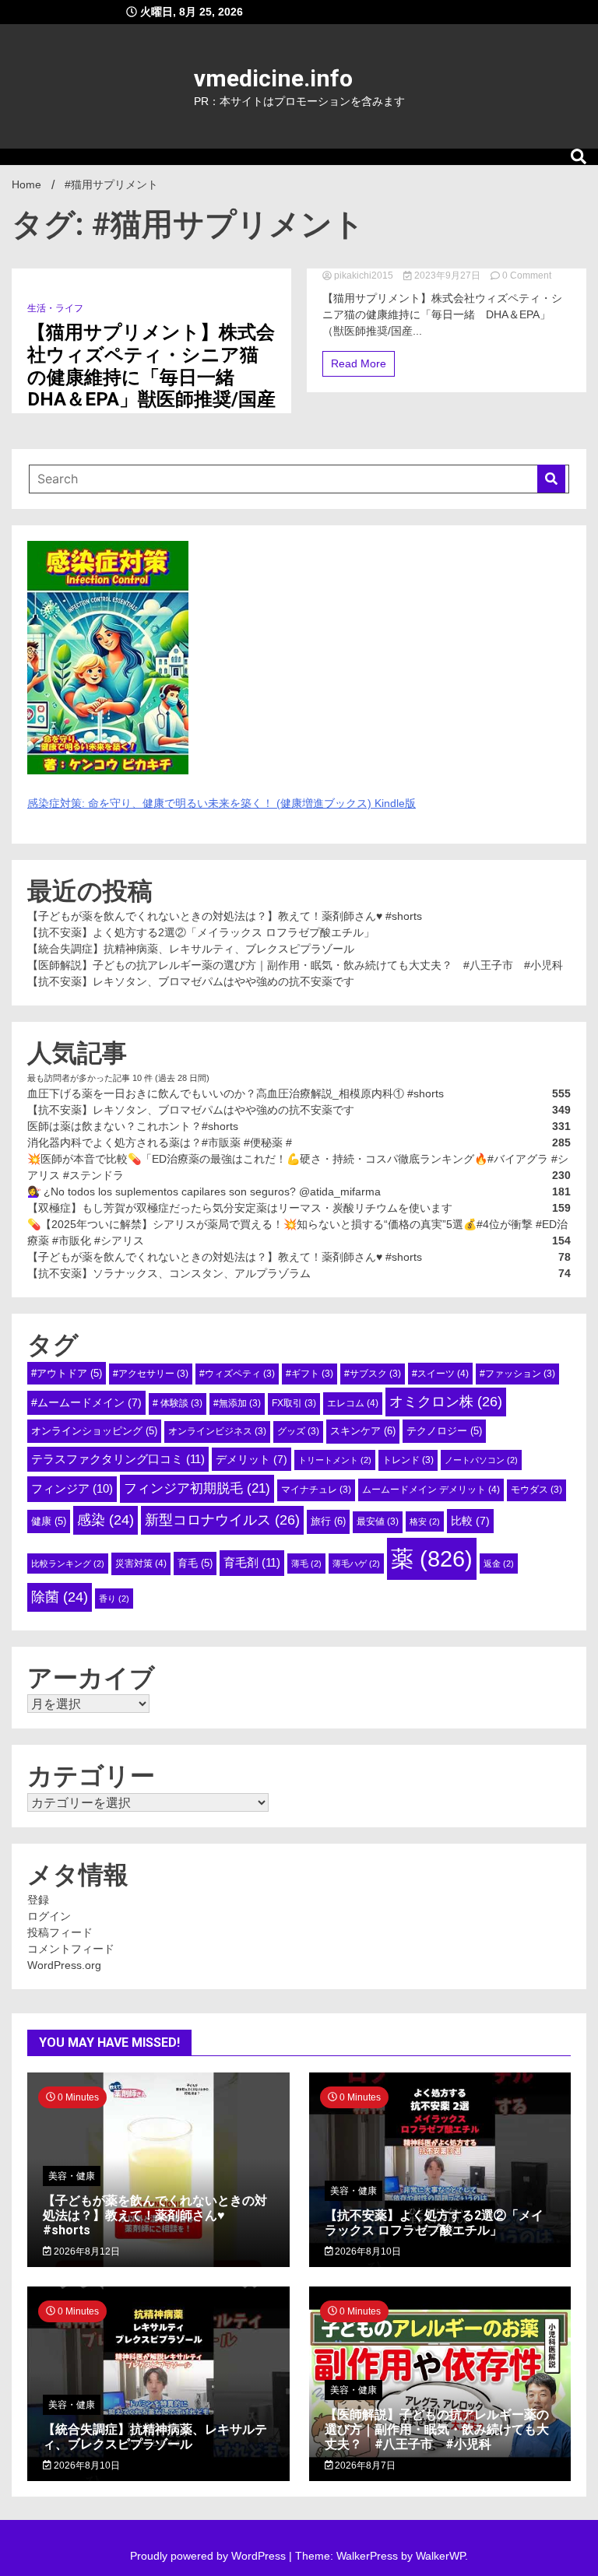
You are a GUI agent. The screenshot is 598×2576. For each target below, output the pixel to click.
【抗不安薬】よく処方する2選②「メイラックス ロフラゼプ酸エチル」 (201, 932)
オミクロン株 (446, 1402)
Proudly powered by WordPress (209, 2556)
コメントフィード (71, 1949)
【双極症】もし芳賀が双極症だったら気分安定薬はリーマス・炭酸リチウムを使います (240, 1208)
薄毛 (306, 1563)
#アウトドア (67, 1373)
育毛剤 (252, 1562)
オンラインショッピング (94, 1431)
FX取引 (294, 1403)
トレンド (408, 1460)
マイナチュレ (316, 1490)
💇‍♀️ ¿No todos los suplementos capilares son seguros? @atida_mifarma (204, 1191)
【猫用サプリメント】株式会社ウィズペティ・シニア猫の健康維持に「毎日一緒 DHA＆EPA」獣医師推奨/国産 (151, 366)
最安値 (378, 1521)
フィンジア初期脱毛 (197, 1488)
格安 (425, 1521)
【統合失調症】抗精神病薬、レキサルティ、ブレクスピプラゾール (191, 949)
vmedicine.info (273, 78)
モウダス (536, 1490)
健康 (49, 1521)
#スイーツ (440, 1374)
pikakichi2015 (364, 275)
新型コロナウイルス (222, 1520)
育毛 (195, 1563)
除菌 (60, 1597)
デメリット (252, 1459)
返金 (499, 1563)
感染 (106, 1520)
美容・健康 (72, 2176)
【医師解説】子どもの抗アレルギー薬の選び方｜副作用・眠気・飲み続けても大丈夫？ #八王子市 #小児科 (295, 965)
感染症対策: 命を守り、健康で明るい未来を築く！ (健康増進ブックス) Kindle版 (222, 803)
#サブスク (373, 1374)
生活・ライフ (55, 308)
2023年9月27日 (447, 275)
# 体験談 (178, 1403)
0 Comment (527, 275)
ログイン (49, 1916)
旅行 (328, 1521)
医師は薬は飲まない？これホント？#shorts (133, 1126)
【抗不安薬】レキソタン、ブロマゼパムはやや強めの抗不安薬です (191, 981)
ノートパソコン (481, 1460)
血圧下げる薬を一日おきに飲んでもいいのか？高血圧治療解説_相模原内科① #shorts (236, 1093)
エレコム (353, 1403)
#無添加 (237, 1403)
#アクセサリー (151, 1374)
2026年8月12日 (86, 2251)
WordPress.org (64, 1965)
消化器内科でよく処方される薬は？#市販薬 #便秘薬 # (160, 1142)
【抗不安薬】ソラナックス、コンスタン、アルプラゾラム (169, 1273)
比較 (470, 1521)
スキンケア (363, 1431)
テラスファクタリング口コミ (118, 1459)
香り (114, 1599)
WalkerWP (440, 2556)
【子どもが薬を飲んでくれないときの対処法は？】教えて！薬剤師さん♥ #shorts (225, 916)
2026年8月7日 (364, 2465)
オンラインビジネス (217, 1431)
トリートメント (335, 1460)
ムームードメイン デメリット (431, 1490)
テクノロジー (444, 1431)
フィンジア (72, 1488)
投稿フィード (60, 1932)
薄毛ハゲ (356, 1563)
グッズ (298, 1431)
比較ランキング (68, 1563)
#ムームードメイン (86, 1402)
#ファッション (517, 1374)
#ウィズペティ (237, 1374)
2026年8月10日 (367, 2251)
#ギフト (310, 1374)
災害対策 (141, 1563)
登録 (38, 1900)
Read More (359, 363)
